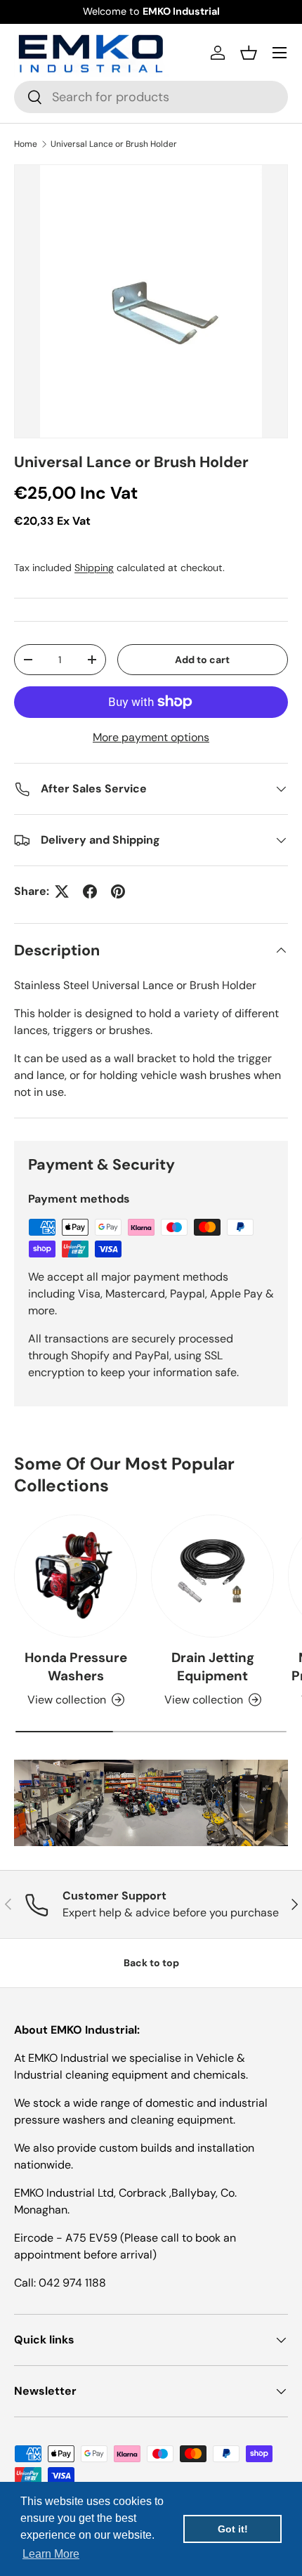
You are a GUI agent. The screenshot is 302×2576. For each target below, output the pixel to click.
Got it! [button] (233, 2529)
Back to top (151, 1963)
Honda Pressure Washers (76, 1667)
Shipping (94, 568)
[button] (249, 53)
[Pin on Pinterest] (118, 891)
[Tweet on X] (62, 891)
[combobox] (151, 97)
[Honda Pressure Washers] (75, 1576)
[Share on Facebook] (90, 891)
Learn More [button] (51, 2554)
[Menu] (280, 53)
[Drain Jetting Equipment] (212, 1576)
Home (26, 144)
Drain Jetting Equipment (213, 1667)
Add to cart (202, 660)
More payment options (151, 737)
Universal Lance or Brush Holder (114, 144)
